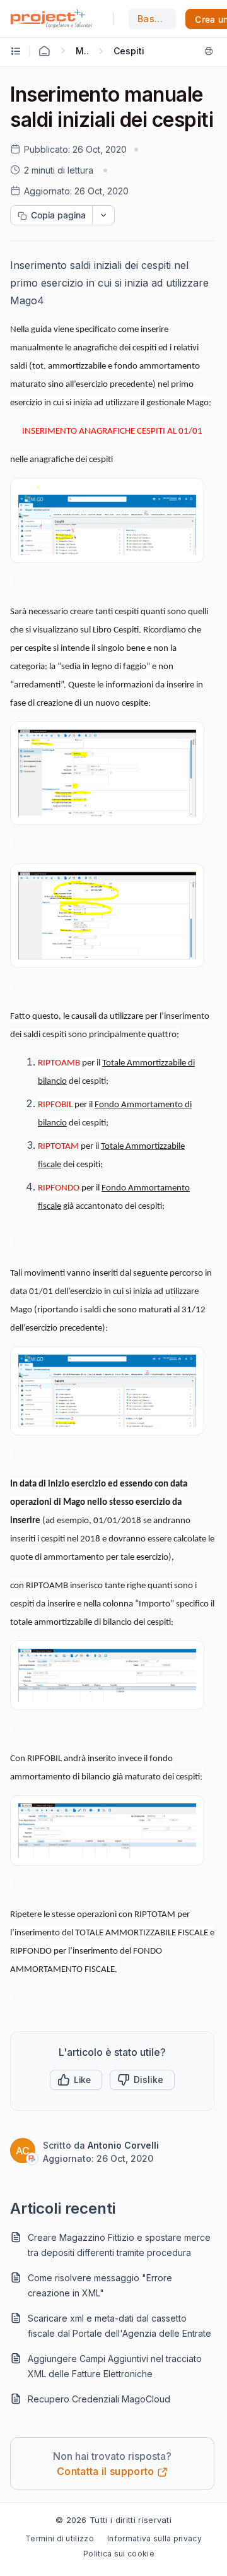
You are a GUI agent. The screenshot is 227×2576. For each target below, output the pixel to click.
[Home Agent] (44, 51)
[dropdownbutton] (103, 215)
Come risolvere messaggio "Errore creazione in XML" (100, 2285)
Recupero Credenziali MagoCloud (99, 2399)
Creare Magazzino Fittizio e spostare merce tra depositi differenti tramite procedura (119, 2245)
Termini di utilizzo (60, 2538)
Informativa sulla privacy (154, 2538)
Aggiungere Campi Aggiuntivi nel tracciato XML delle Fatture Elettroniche (115, 2366)
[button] (76, 2080)
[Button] (142, 2080)
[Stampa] (209, 51)
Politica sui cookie (119, 2554)
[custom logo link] (51, 19)
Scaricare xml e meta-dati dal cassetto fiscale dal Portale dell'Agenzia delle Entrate (119, 2326)
